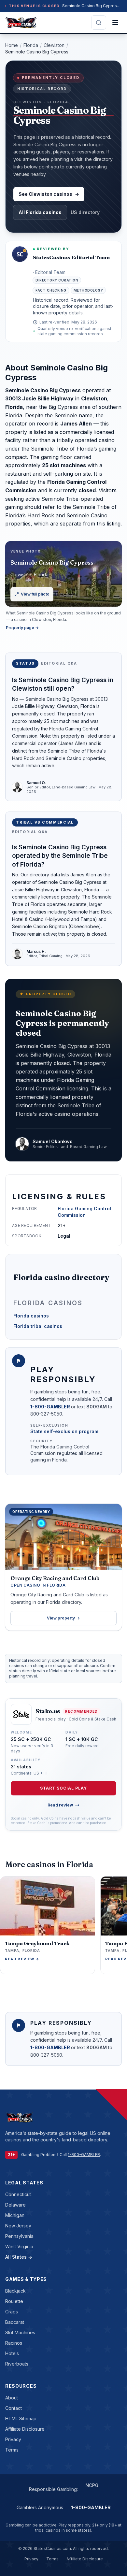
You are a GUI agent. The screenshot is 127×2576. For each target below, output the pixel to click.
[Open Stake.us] (21, 1714)
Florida (31, 45)
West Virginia (19, 2246)
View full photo (35, 594)
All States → (19, 2257)
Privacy (13, 2439)
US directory (85, 212)
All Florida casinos (40, 212)
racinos (14, 2343)
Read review (60, 1805)
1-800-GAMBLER (51, 1407)
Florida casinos (31, 1316)
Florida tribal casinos (38, 1326)
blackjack (15, 2291)
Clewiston (54, 45)
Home (12, 45)
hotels (12, 2353)
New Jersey (18, 2226)
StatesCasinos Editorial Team (71, 257)
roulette (14, 2301)
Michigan (15, 2215)
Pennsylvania (19, 2236)
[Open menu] (115, 22)
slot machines (20, 2332)
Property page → (22, 628)
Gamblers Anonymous (40, 2507)
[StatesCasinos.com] (21, 22)
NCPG (92, 2485)
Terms (12, 2450)
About (12, 2398)
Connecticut (18, 2194)
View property (61, 1618)
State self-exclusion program (64, 1431)
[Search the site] (99, 22)
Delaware (15, 2205)
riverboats (17, 2364)
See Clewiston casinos (49, 194)
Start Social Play (63, 1788)
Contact (14, 2408)
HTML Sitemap (21, 2418)
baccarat (15, 2322)
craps (12, 2312)
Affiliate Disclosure (25, 2429)
